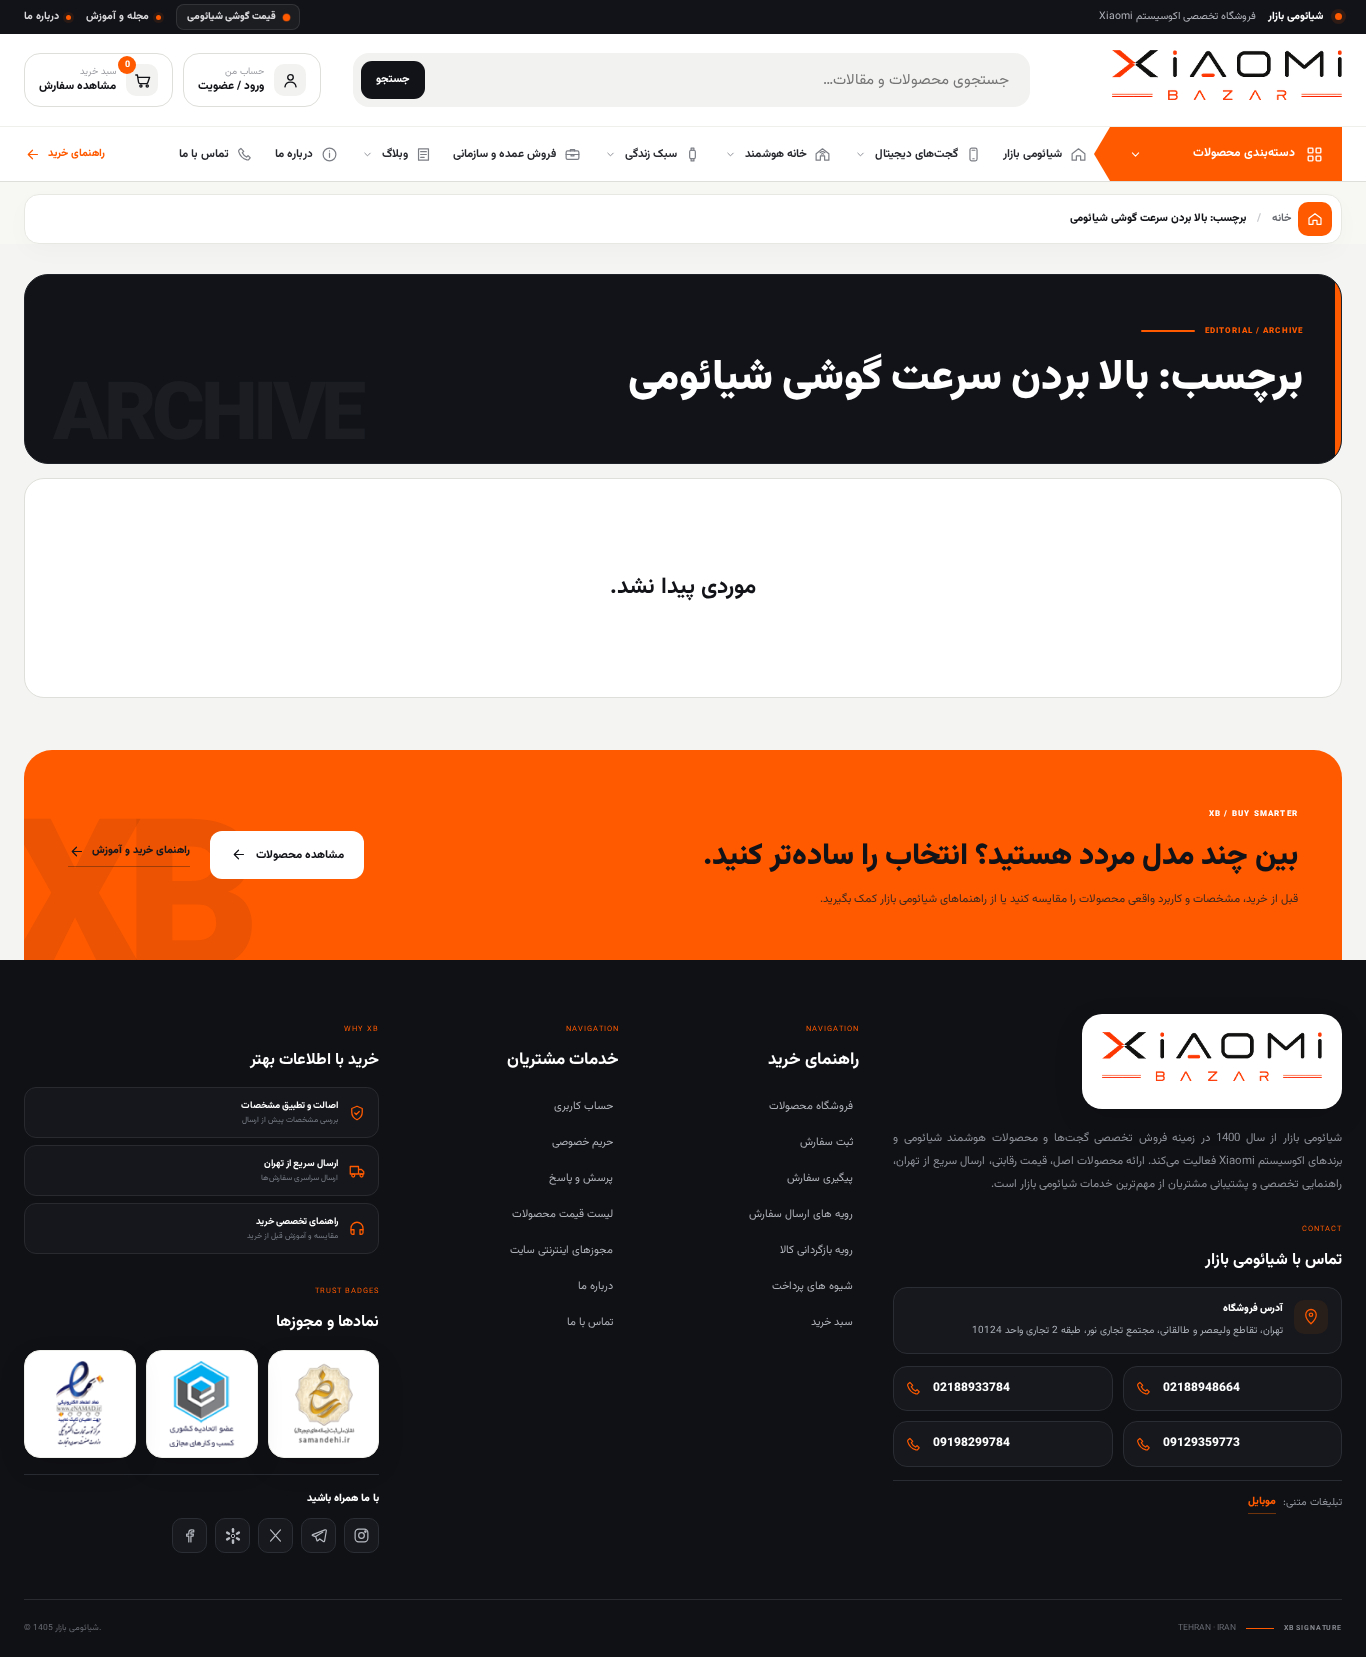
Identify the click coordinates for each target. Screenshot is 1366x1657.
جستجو (393, 79)
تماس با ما (590, 1322)
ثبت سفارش (826, 1142)
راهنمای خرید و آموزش (141, 850)
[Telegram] (318, 1535)
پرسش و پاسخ (581, 1178)
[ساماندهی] (324, 1404)
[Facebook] (189, 1535)
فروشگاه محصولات (811, 1106)
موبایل (1262, 1501)
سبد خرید (832, 1322)
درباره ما (41, 16)
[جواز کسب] (202, 1404)
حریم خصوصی (582, 1142)
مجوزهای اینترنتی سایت (561, 1250)
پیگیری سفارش (820, 1178)
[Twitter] (275, 1535)
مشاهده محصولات (300, 855)
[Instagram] (361, 1535)
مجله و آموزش (117, 16)
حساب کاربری (583, 1106)
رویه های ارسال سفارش (801, 1214)
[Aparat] (232, 1535)
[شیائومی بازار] (1227, 75)
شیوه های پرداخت (812, 1286)
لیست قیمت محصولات (562, 1214)
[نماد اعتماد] (80, 1404)
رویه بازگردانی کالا (816, 1250)
